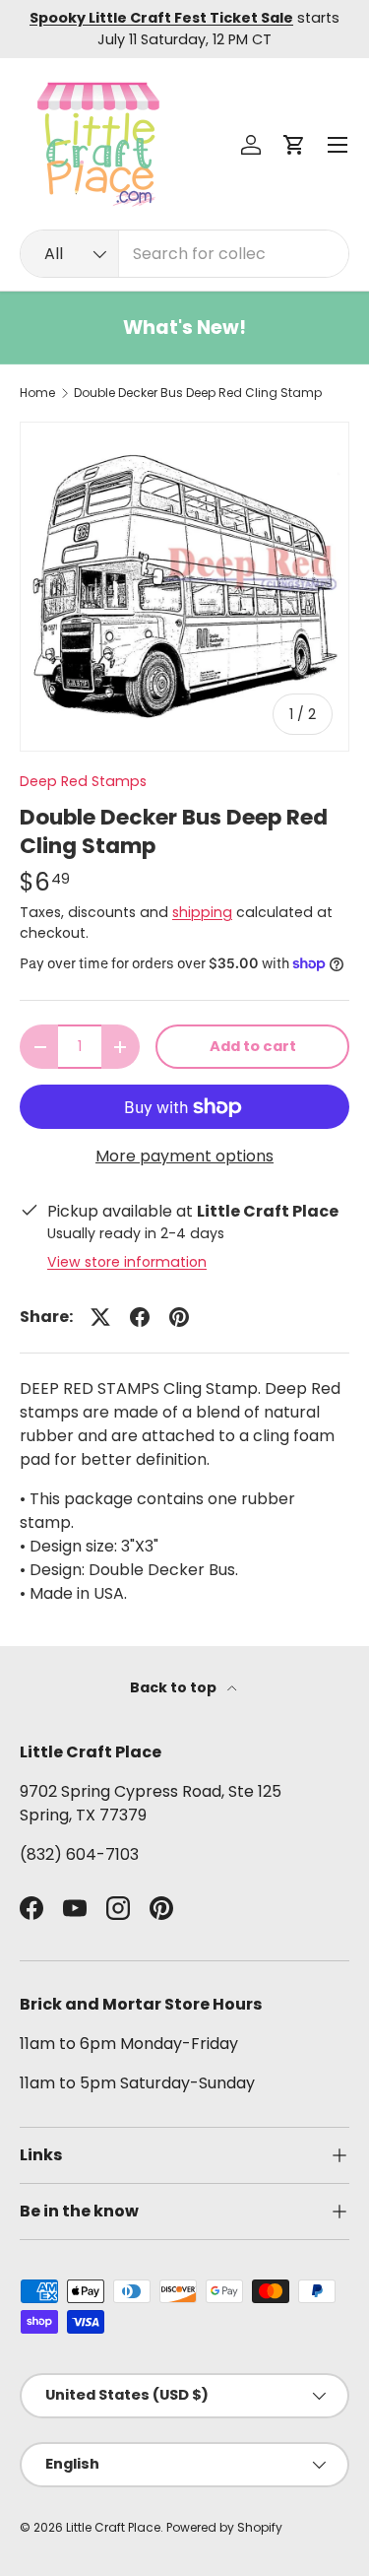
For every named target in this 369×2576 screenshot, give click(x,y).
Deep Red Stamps (83, 781)
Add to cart (253, 1046)
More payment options (184, 1156)
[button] (294, 145)
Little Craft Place (113, 2527)
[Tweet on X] (100, 1317)
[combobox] (184, 254)
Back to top (175, 1687)
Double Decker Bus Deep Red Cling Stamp (198, 393)
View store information (127, 1262)
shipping (202, 912)
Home (37, 393)
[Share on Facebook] (140, 1317)
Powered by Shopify (224, 2527)
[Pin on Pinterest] (179, 1317)
